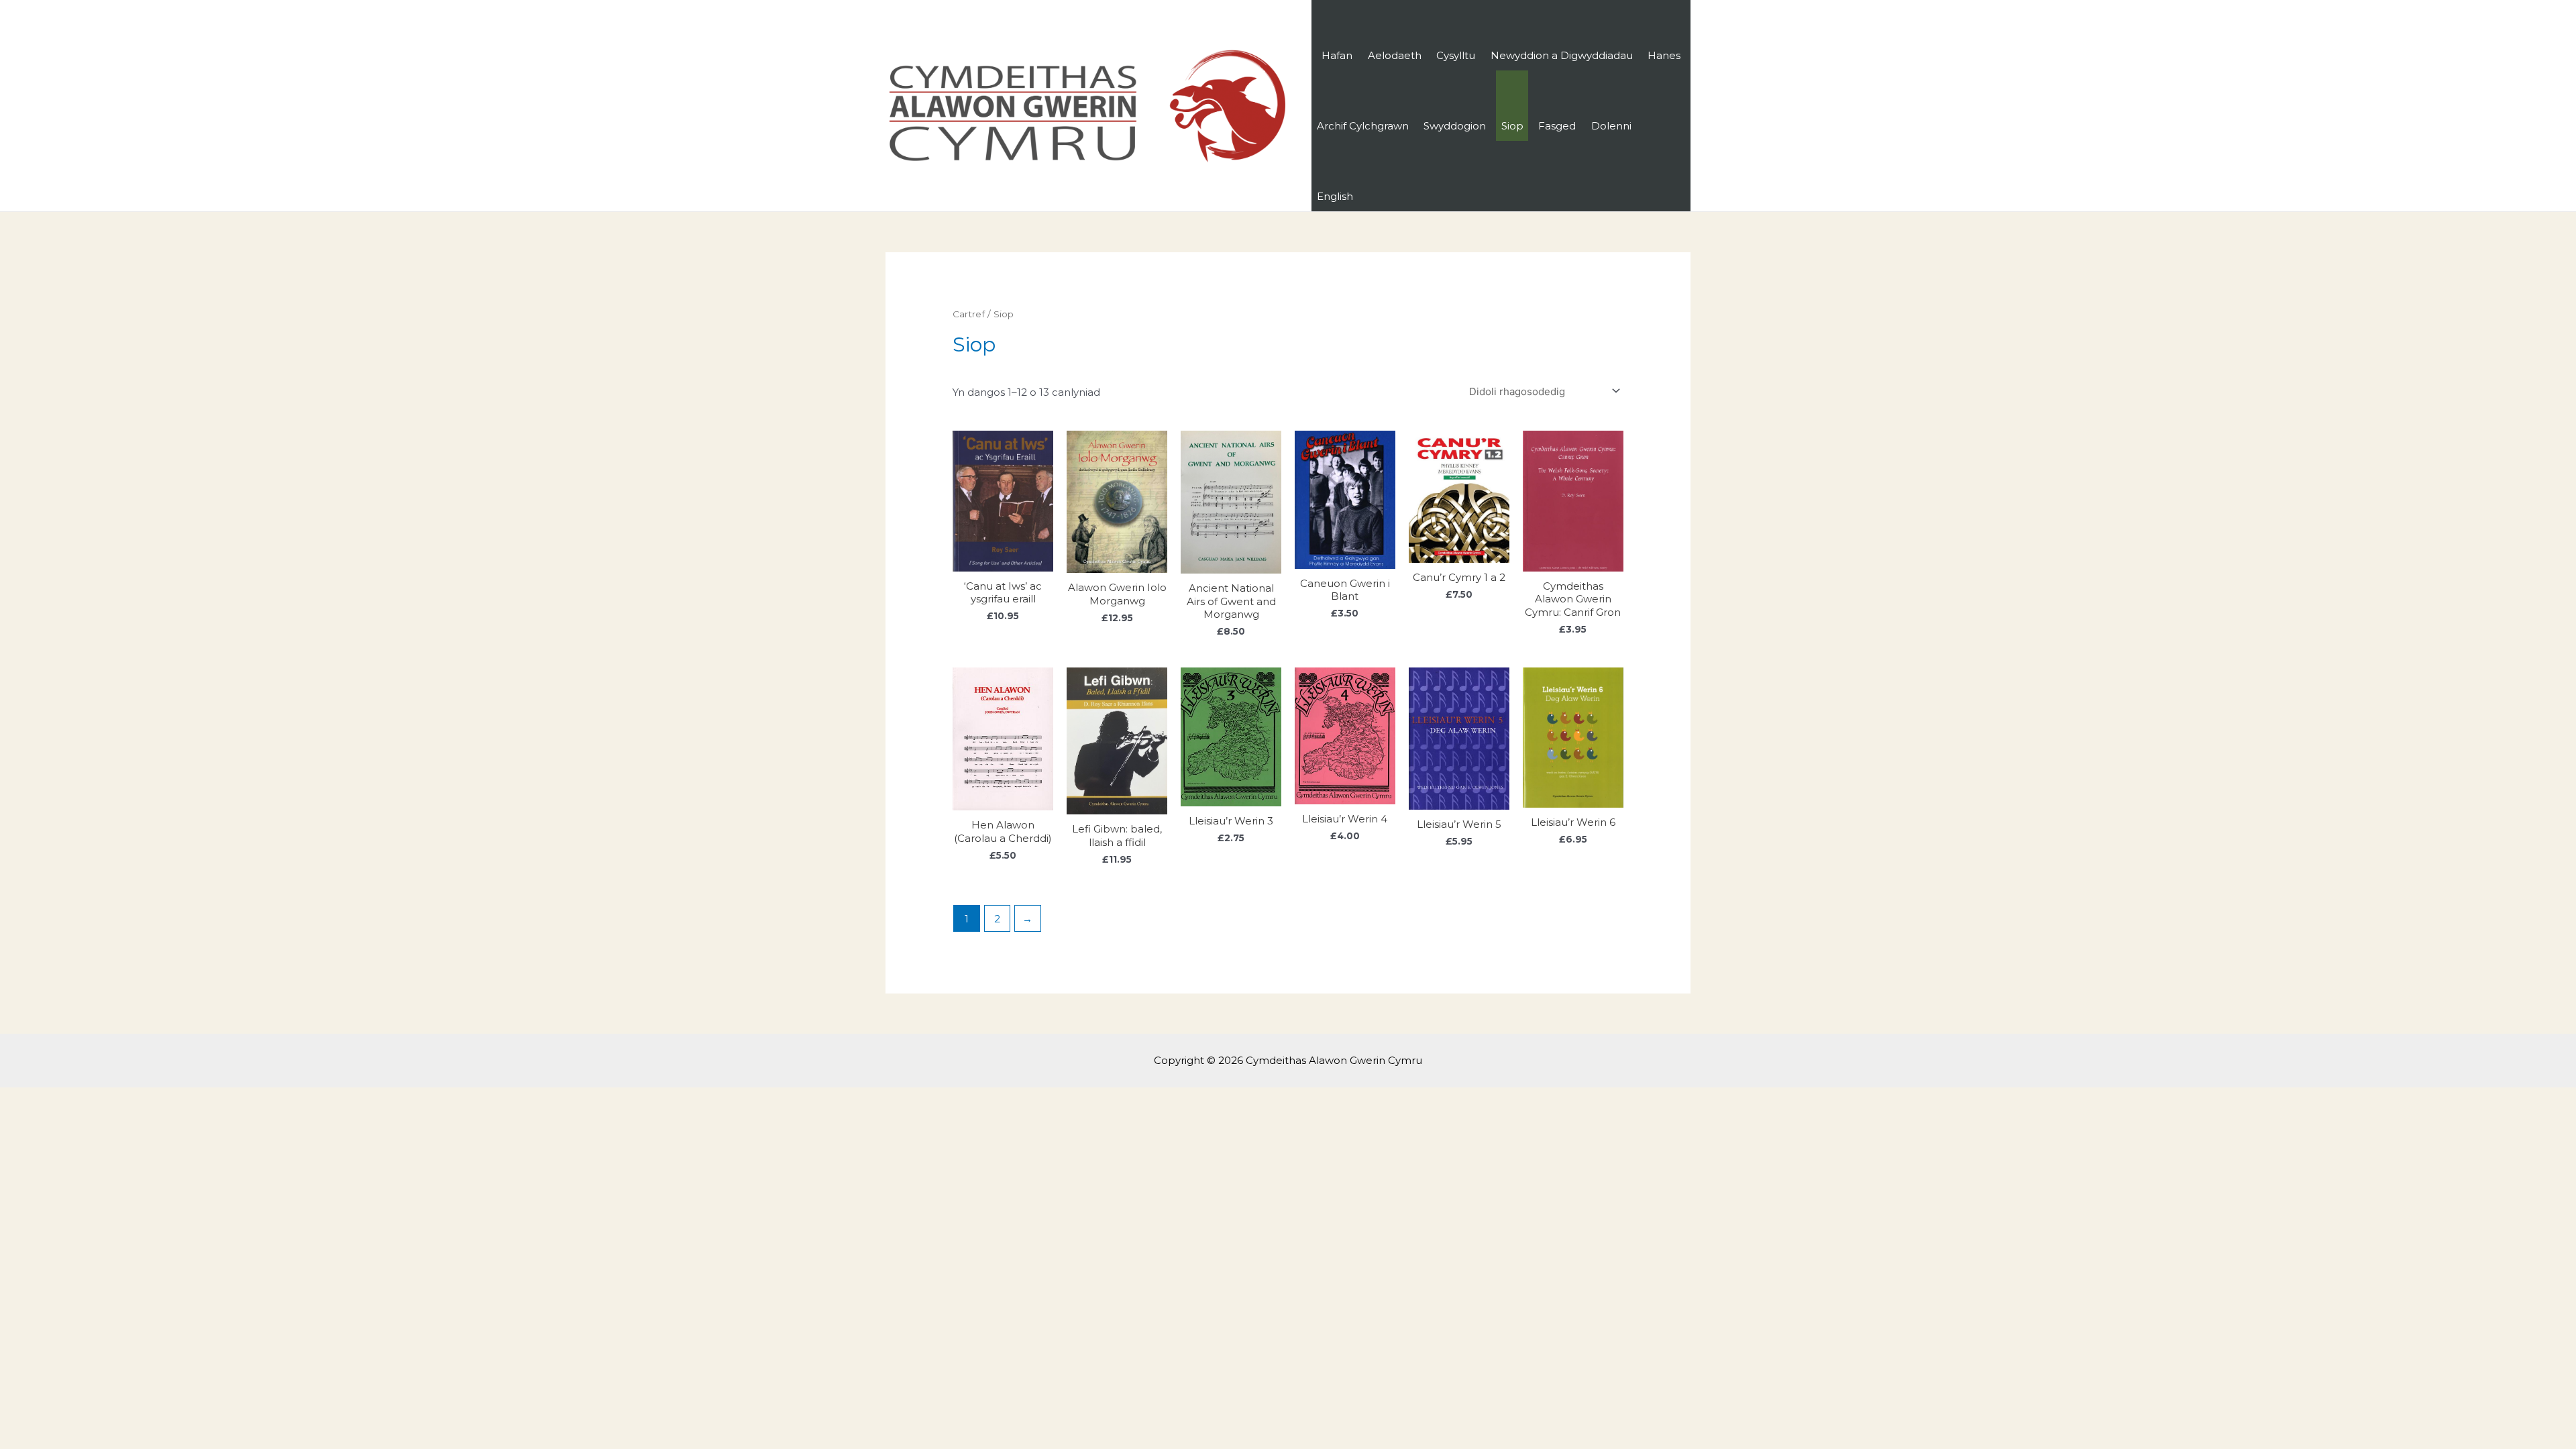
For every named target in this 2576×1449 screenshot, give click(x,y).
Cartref (969, 314)
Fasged (1557, 126)
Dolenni (1611, 126)
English (1335, 196)
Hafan (1337, 55)
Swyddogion (1455, 126)
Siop (1512, 126)
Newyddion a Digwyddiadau (1562, 55)
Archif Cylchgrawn (1363, 126)
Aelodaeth (1395, 55)
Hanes (1664, 55)
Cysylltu (1456, 55)
